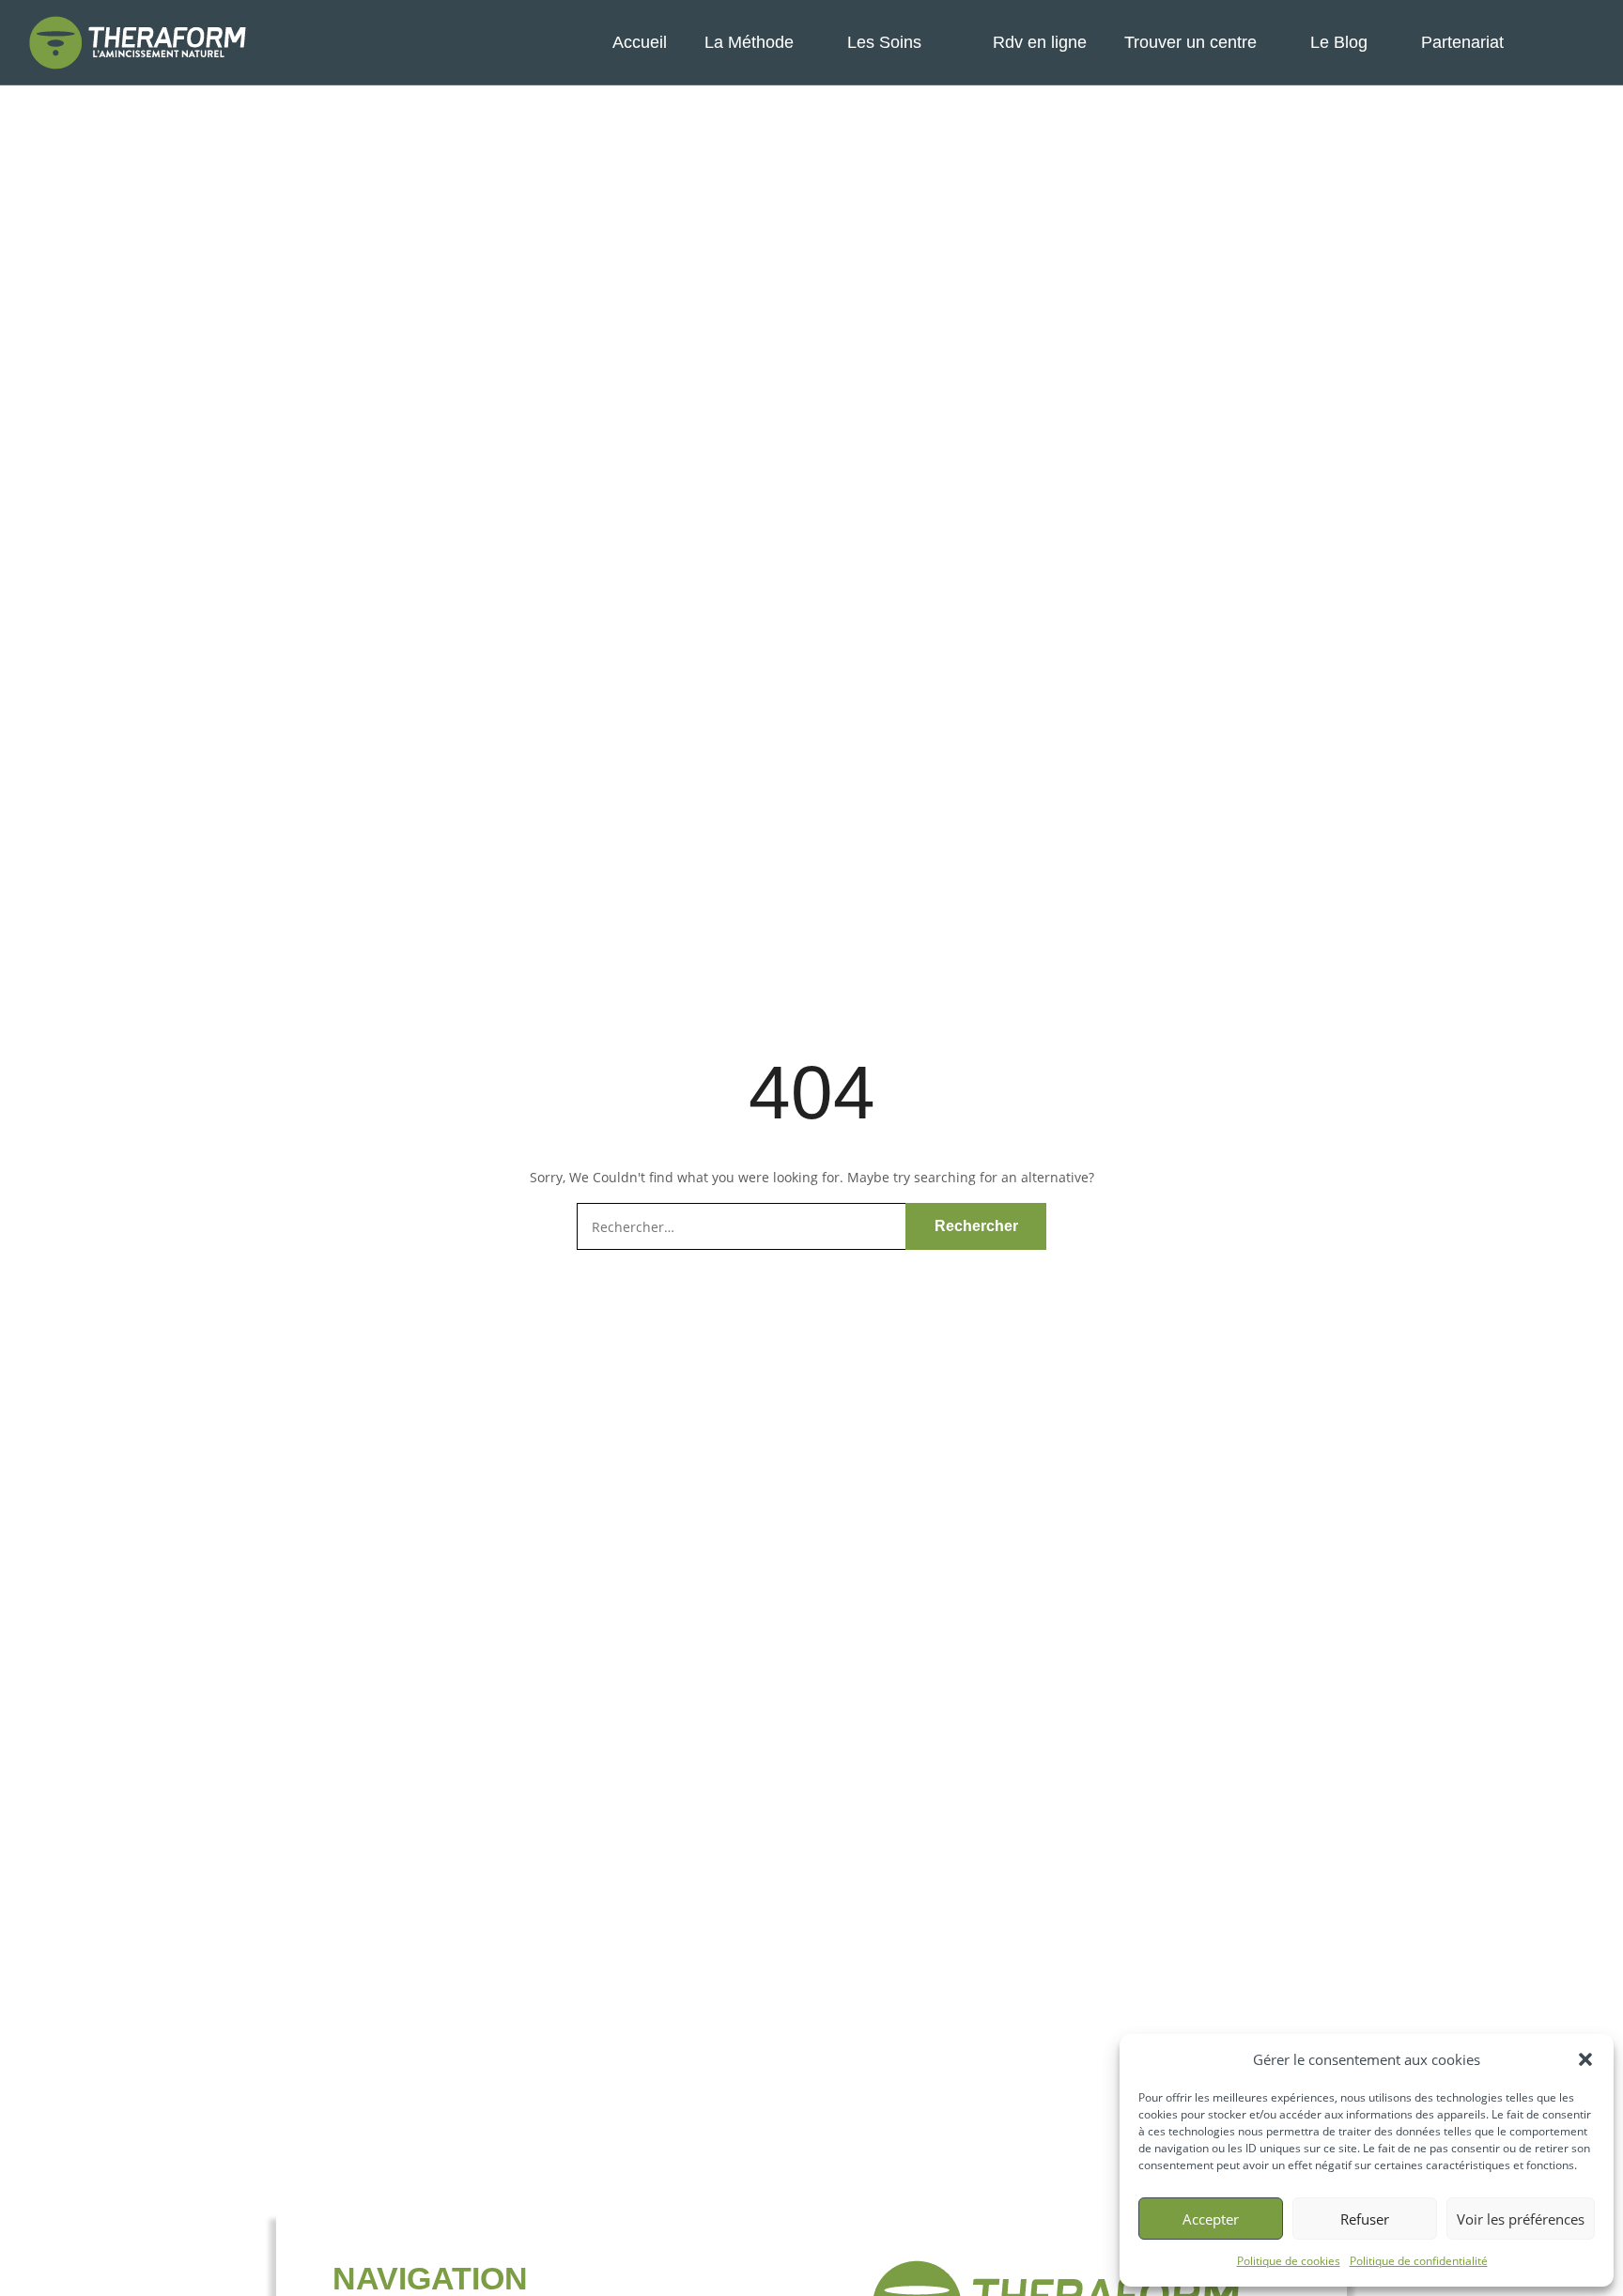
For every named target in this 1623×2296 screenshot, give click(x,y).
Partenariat (1462, 42)
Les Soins (884, 42)
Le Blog (1339, 42)
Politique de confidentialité (1419, 2261)
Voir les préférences (1521, 2219)
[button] (1585, 2059)
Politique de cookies (1289, 2261)
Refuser (1365, 2219)
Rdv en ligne (1040, 42)
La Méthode (749, 42)
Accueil (640, 42)
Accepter (1211, 2219)
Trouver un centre (1190, 42)
